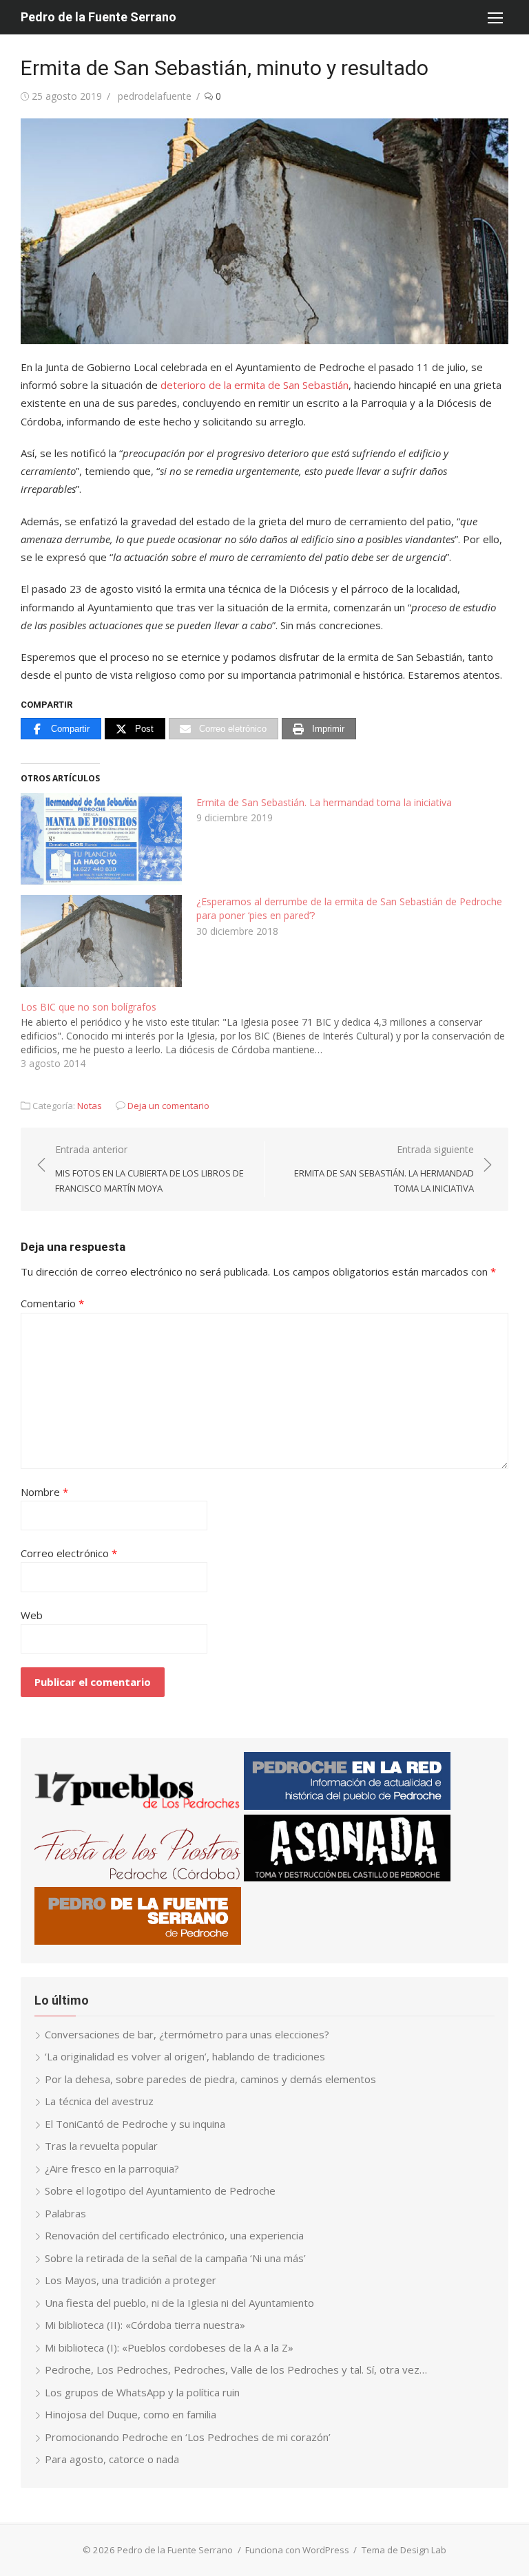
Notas (90, 1106)
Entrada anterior (149, 1169)
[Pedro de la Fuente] (138, 1941)
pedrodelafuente (155, 96)
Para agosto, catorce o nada (112, 2459)
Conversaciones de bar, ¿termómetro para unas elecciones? (187, 2034)
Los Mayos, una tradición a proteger (131, 2280)
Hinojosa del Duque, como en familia (131, 2414)
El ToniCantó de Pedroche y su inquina (135, 2124)
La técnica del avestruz (99, 2101)
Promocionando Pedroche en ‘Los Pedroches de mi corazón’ (188, 2437)
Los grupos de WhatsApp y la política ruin (142, 2392)
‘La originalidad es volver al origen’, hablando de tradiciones (185, 2056)
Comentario (52, 1303)
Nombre (44, 1492)
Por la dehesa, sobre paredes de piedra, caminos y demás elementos (210, 2079)
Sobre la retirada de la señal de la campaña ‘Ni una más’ (175, 2258)
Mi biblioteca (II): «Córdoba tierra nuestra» (145, 2325)
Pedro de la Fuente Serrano (98, 17)
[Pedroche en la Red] (347, 1806)
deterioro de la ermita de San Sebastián (255, 385)
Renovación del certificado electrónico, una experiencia (174, 2235)
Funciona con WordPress (297, 2550)
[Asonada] (347, 1877)
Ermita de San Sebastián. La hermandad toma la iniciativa (324, 802)
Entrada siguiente (384, 1169)
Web (32, 1615)
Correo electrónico (69, 1553)
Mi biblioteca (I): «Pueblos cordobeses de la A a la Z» (169, 2347)
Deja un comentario (168, 1106)
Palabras (65, 2213)
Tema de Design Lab (404, 2550)
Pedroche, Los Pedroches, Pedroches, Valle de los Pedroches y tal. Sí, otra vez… (236, 2369)
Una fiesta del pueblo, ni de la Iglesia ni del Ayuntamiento (179, 2303)
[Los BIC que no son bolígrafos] (271, 1034)
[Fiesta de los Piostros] (138, 1877)
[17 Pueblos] (138, 1806)
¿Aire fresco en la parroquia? (112, 2168)
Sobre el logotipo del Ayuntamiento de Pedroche (160, 2190)
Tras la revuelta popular (101, 2146)
